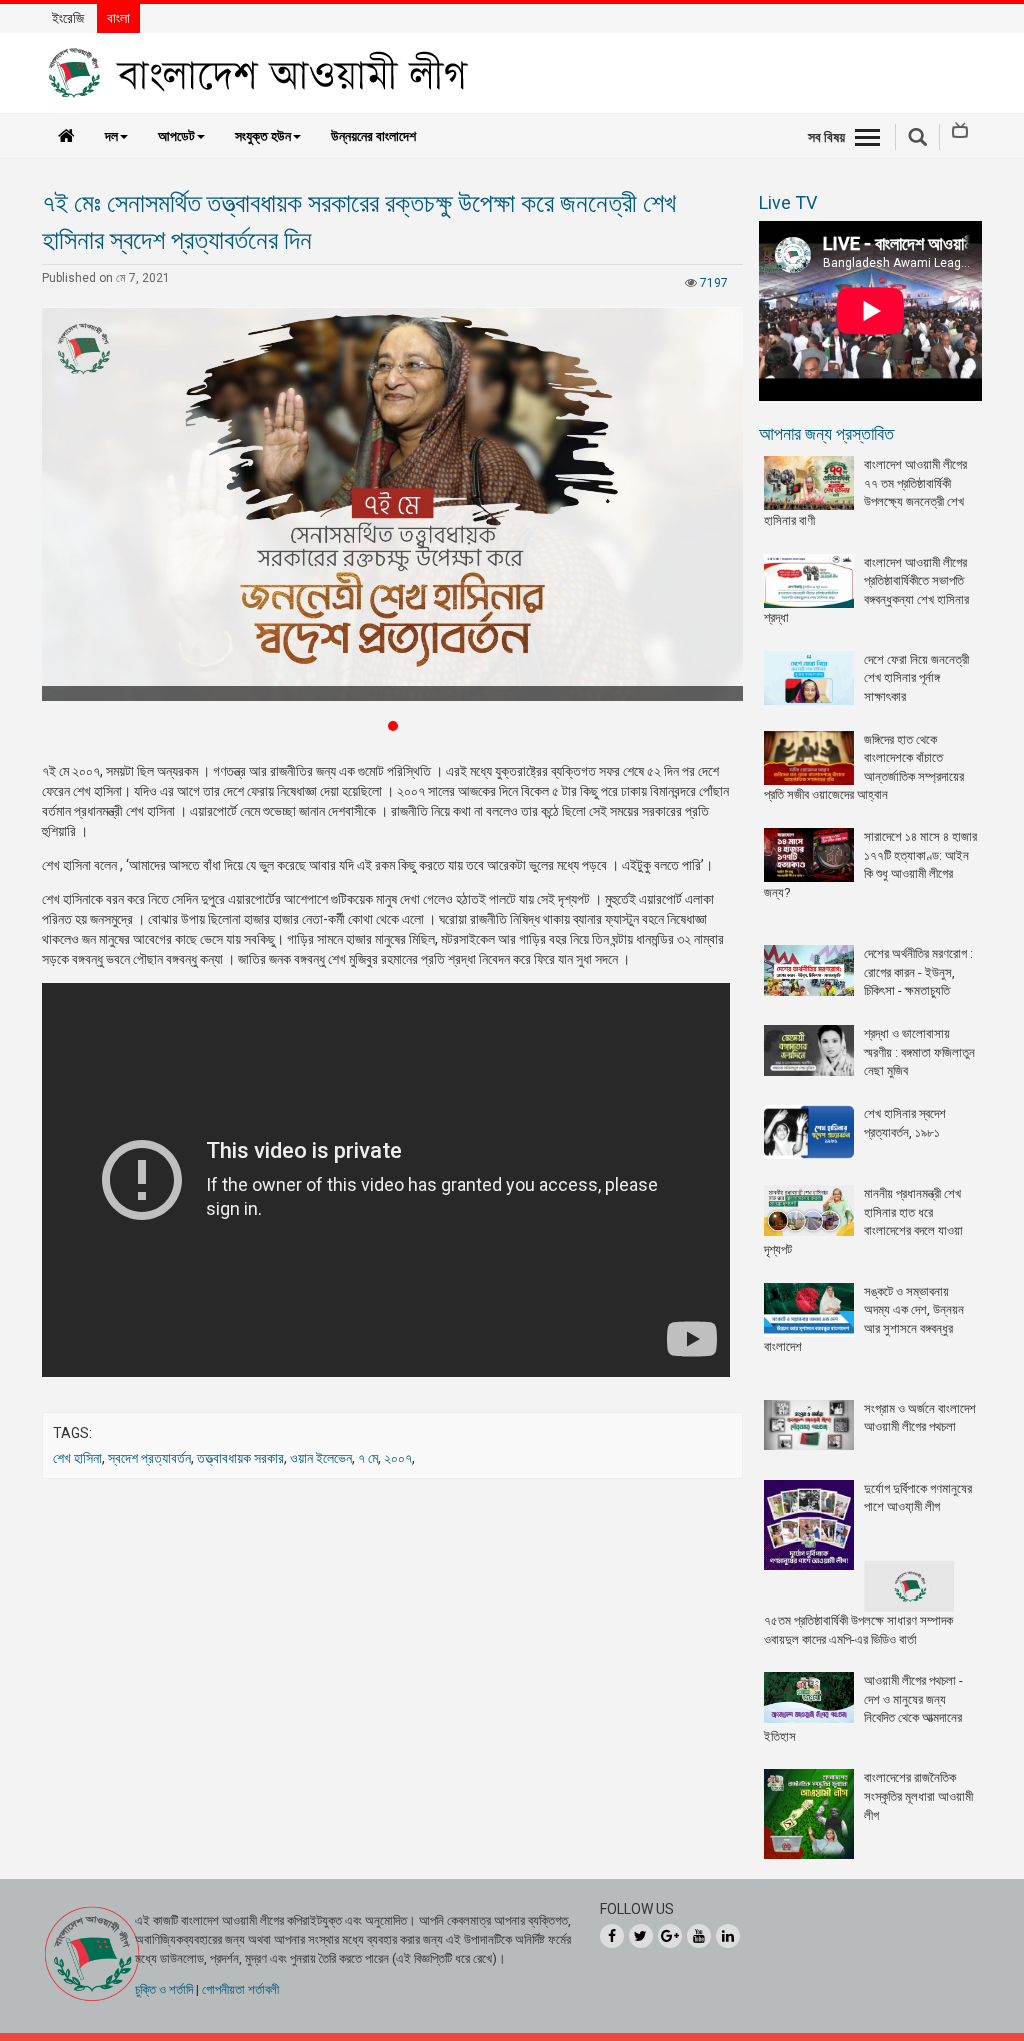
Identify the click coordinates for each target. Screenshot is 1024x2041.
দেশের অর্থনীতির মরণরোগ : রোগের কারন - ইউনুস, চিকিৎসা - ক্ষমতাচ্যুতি (918, 972)
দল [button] (111, 136)
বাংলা (118, 18)
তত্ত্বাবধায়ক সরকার (240, 1458)
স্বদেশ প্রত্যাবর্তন (149, 1458)
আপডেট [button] (176, 136)
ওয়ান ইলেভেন (321, 1458)
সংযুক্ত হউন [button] (263, 136)
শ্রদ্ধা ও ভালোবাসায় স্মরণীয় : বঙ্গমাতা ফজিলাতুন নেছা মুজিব (919, 1052)
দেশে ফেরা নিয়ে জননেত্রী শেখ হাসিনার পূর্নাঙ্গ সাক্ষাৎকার (916, 678)
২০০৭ (398, 1458)
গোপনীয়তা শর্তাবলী (240, 1989)
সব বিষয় (826, 137)
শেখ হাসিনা (77, 1458)
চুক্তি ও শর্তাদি (164, 1989)
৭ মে (368, 1458)
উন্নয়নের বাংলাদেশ (373, 136)
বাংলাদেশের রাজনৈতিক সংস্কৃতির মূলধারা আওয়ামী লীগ (918, 1796)
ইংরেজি (68, 18)
